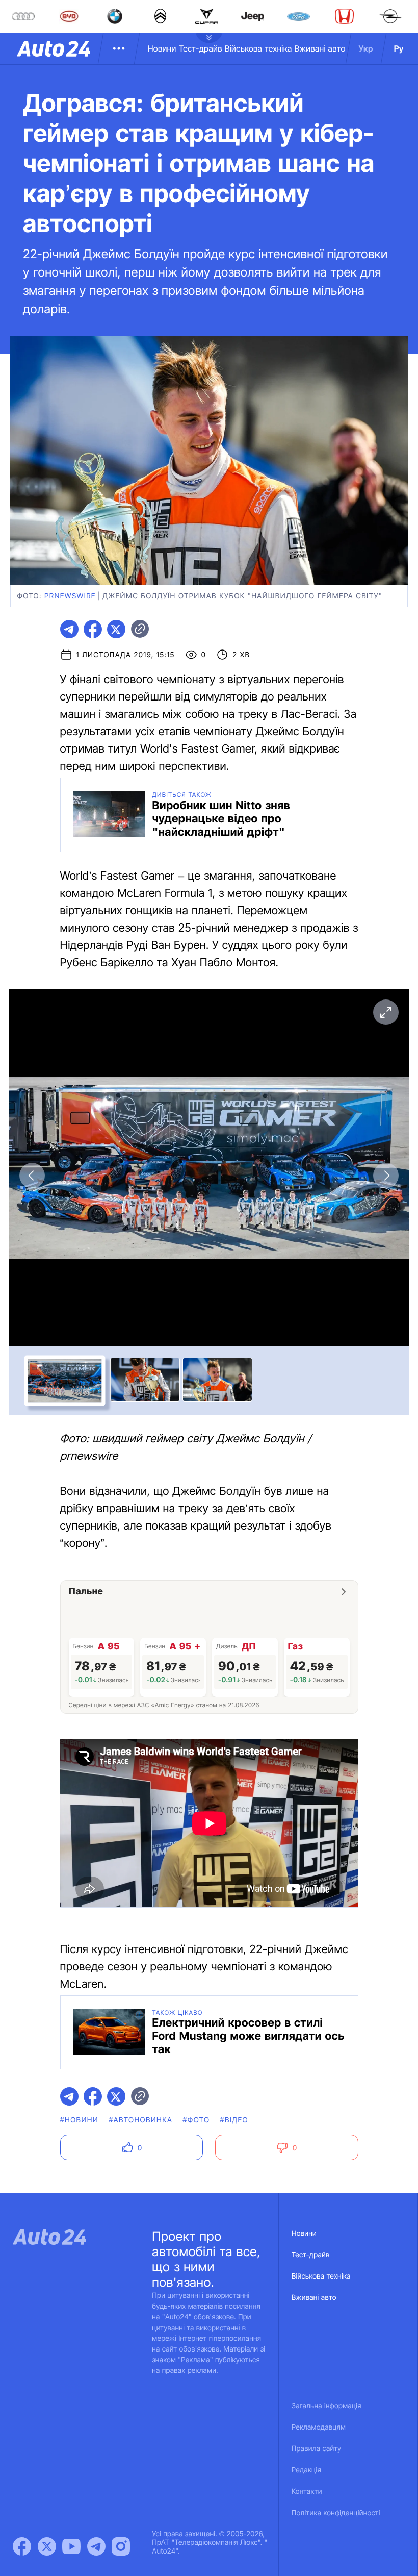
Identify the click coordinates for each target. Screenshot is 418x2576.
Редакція (306, 2470)
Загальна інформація (326, 2406)
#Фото (196, 2120)
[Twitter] (47, 2546)
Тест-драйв (201, 48)
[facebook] (93, 629)
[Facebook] (22, 2546)
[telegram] (69, 629)
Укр (366, 48)
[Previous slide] (32, 1176)
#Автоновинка (140, 2120)
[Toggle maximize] (386, 1012)
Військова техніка (258, 48)
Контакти (307, 2492)
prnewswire (70, 596)
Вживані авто (320, 48)
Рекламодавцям (319, 2427)
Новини (162, 48)
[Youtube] (71, 2546)
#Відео (234, 2120)
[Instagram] (121, 2546)
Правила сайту (317, 2449)
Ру (399, 48)
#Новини (80, 2120)
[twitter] (116, 629)
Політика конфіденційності (336, 2513)
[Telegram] (96, 2546)
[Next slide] (386, 1176)
